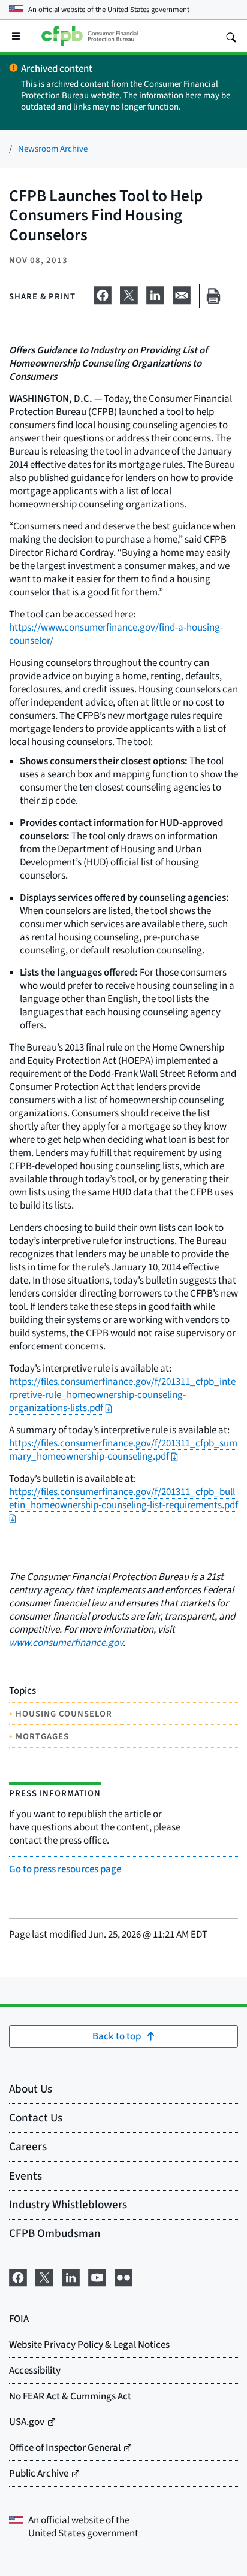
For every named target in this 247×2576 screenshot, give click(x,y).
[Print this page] (213, 296)
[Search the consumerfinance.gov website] (231, 36)
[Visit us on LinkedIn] (71, 2275)
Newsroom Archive (53, 148)
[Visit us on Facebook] (18, 2275)
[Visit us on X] (44, 2275)
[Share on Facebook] (103, 293)
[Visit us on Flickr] (123, 2275)
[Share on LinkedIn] (155, 293)
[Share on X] (129, 293)
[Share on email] (182, 293)
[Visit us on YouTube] (97, 2275)
